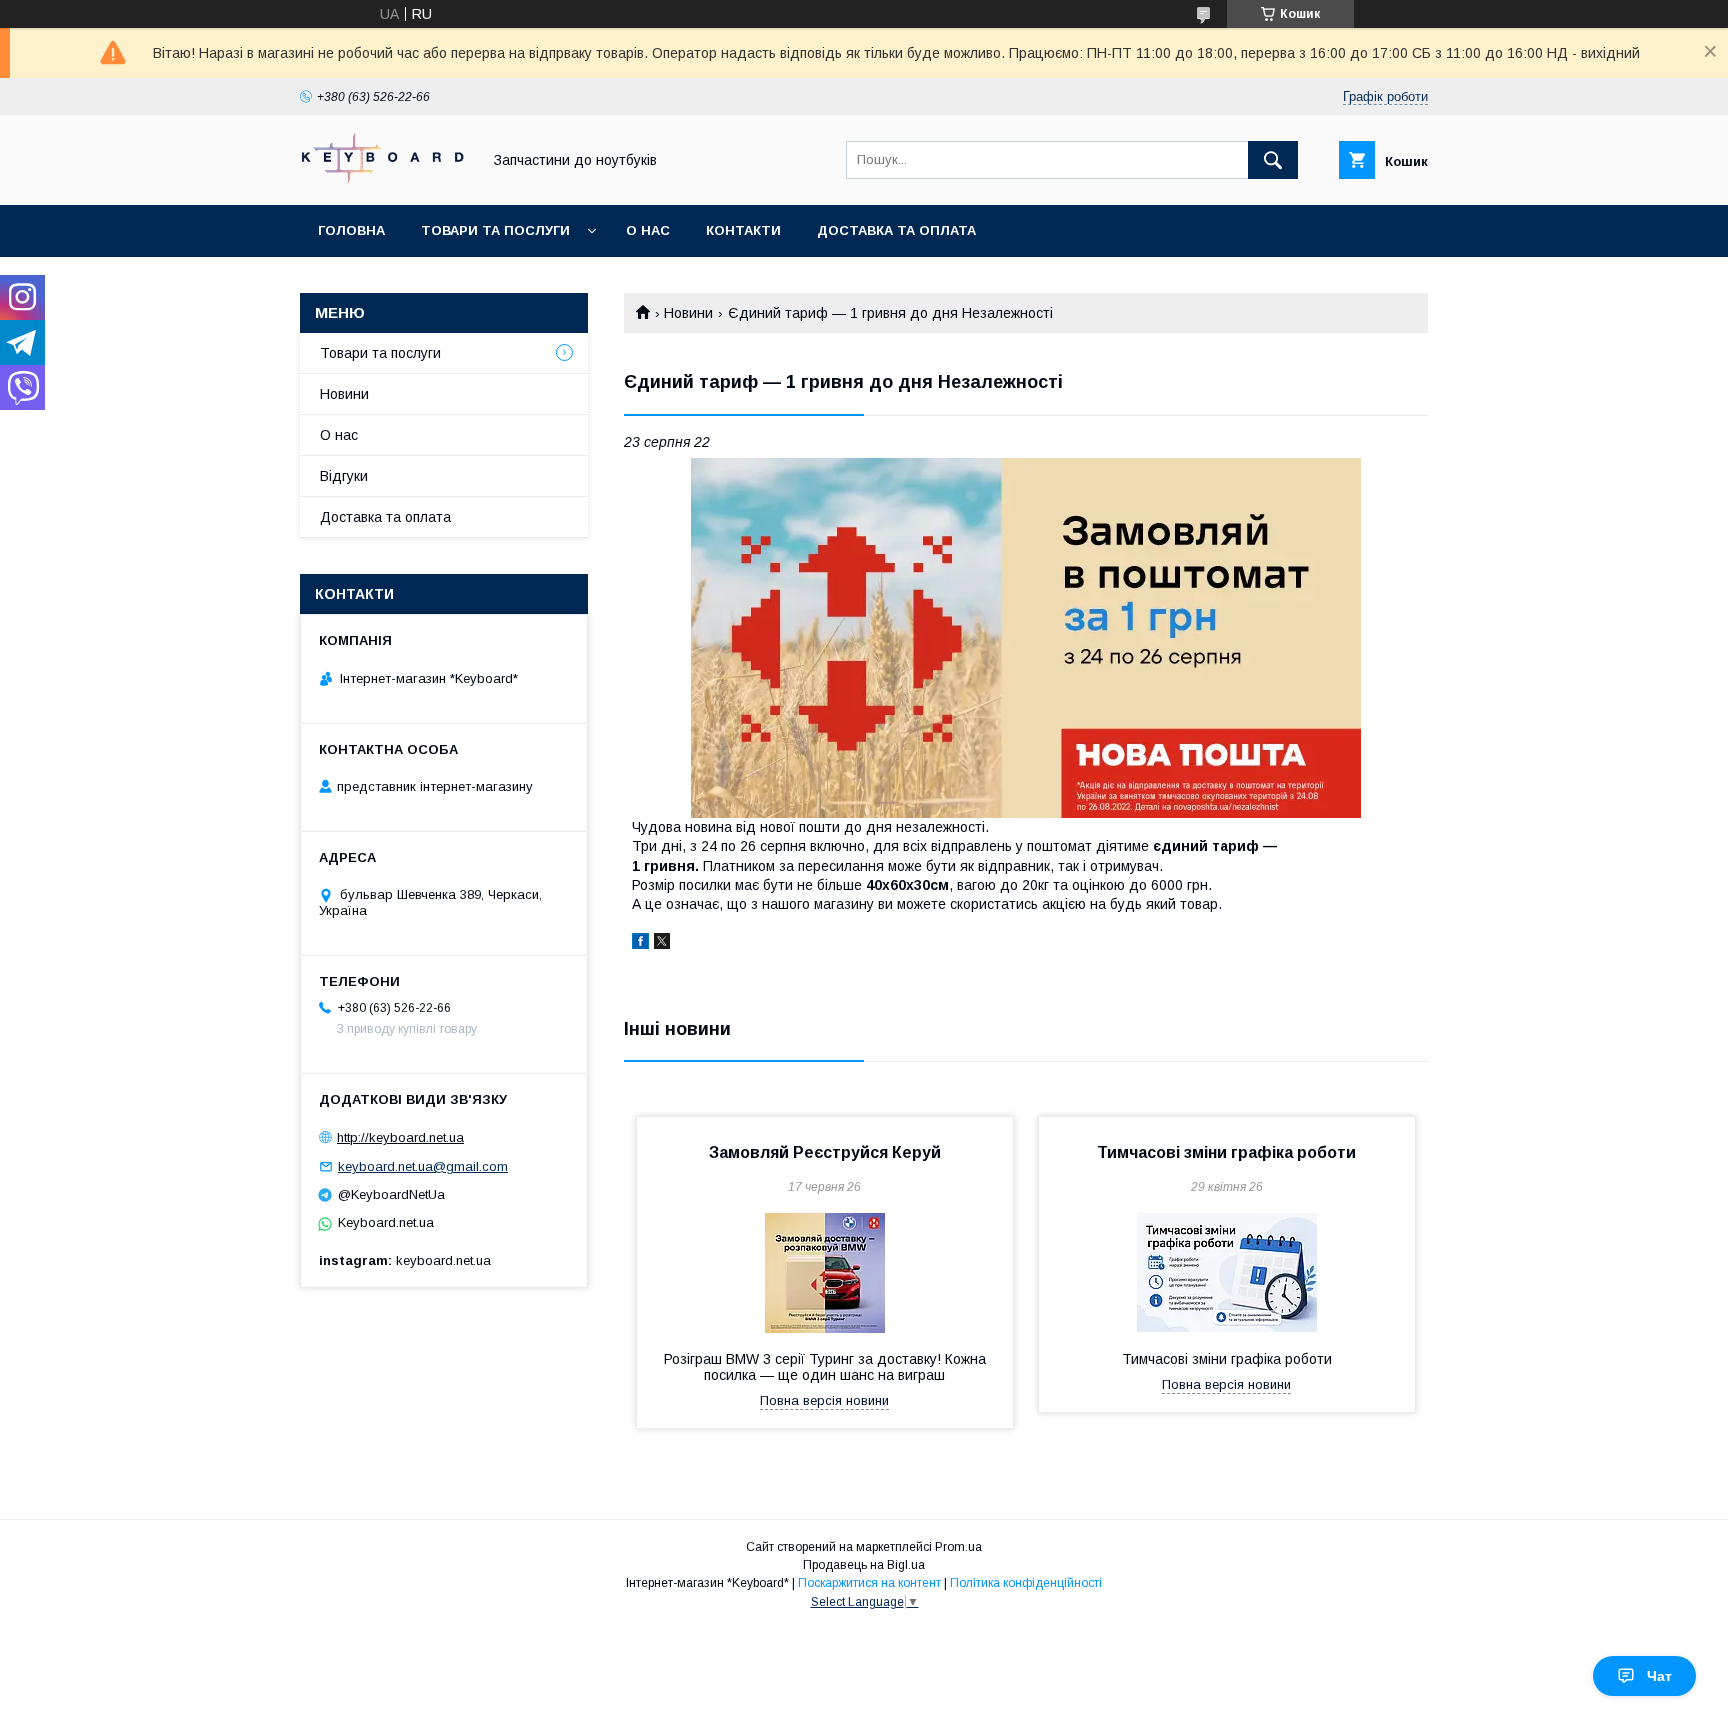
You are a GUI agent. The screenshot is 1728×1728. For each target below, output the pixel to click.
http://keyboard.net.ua (400, 1137)
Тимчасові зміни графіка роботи (1226, 1152)
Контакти (743, 230)
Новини (688, 313)
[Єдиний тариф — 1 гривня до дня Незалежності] (1026, 638)
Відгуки (344, 476)
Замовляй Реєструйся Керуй (825, 1152)
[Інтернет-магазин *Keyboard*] (385, 179)
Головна (351, 230)
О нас (648, 230)
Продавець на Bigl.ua (864, 1565)
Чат (1659, 1676)
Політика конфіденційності (1026, 1583)
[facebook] (640, 944)
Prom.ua (958, 1547)
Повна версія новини (824, 1400)
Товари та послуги (495, 230)
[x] (662, 944)
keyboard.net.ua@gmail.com (423, 1166)
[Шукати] (1273, 160)
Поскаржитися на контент (869, 1583)
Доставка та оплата (896, 230)
